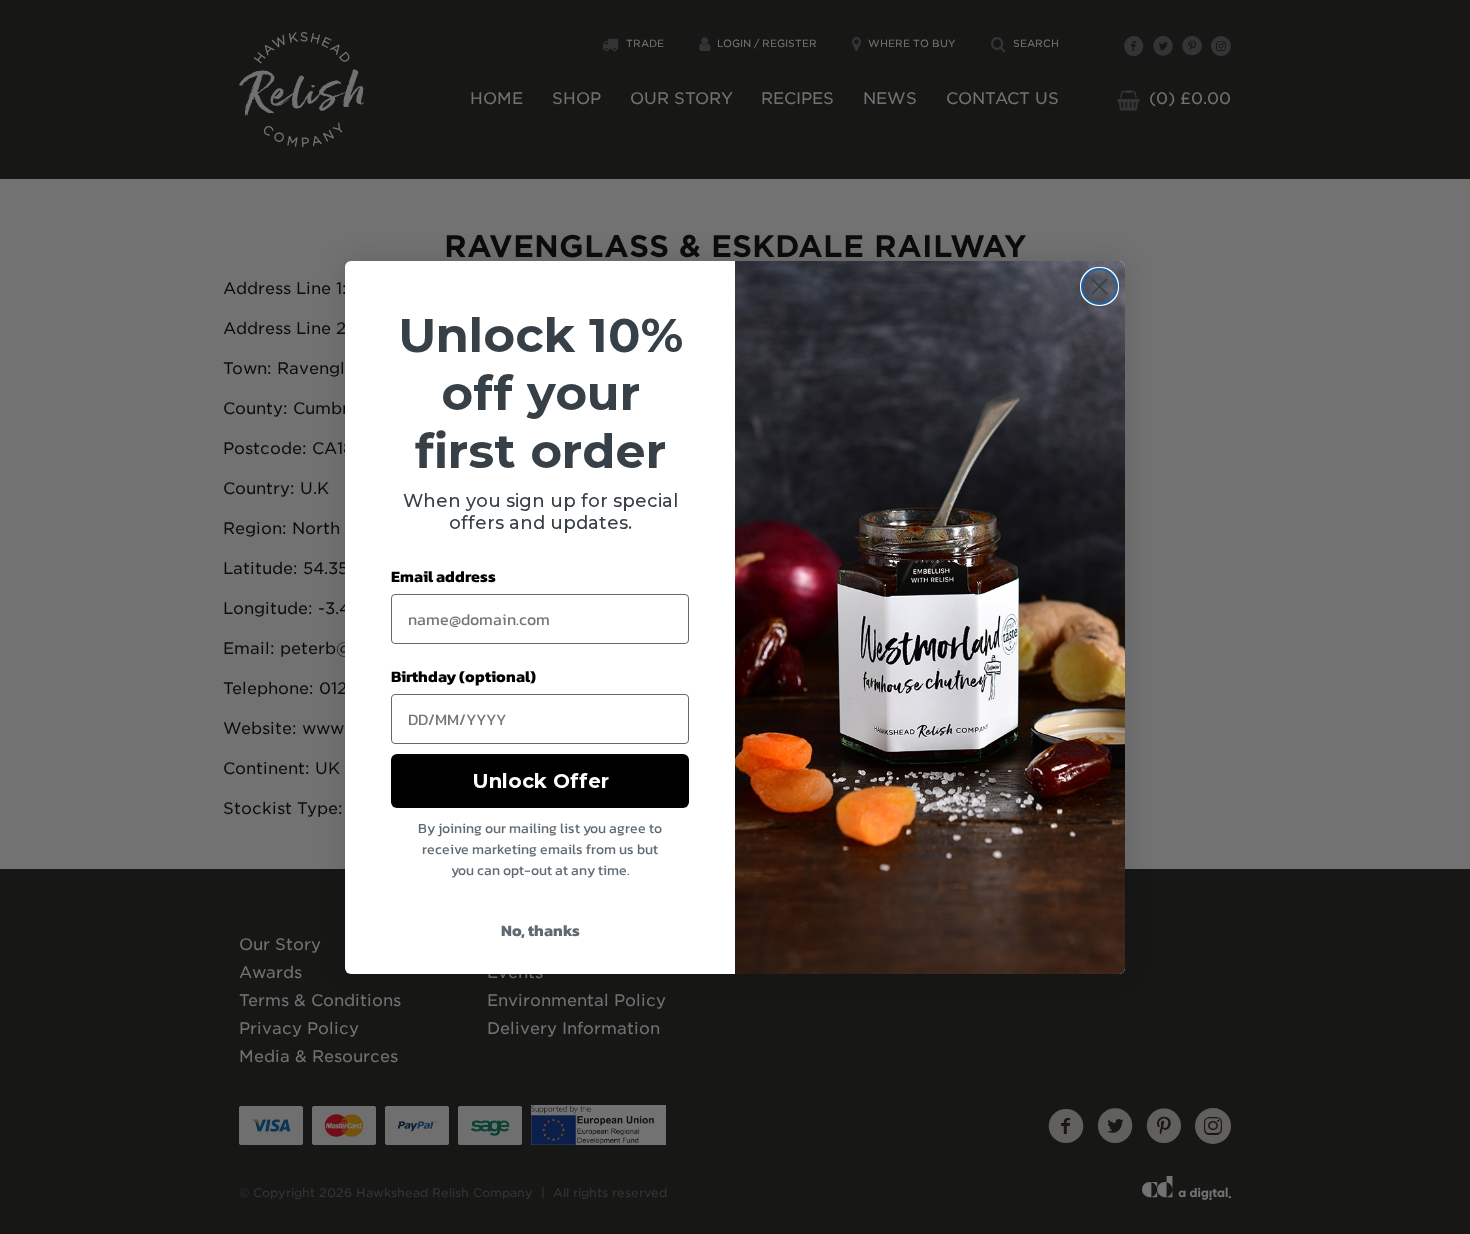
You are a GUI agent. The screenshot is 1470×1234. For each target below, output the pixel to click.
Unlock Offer (540, 781)
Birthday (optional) (463, 676)
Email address (443, 576)
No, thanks (540, 930)
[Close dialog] (1099, 286)
